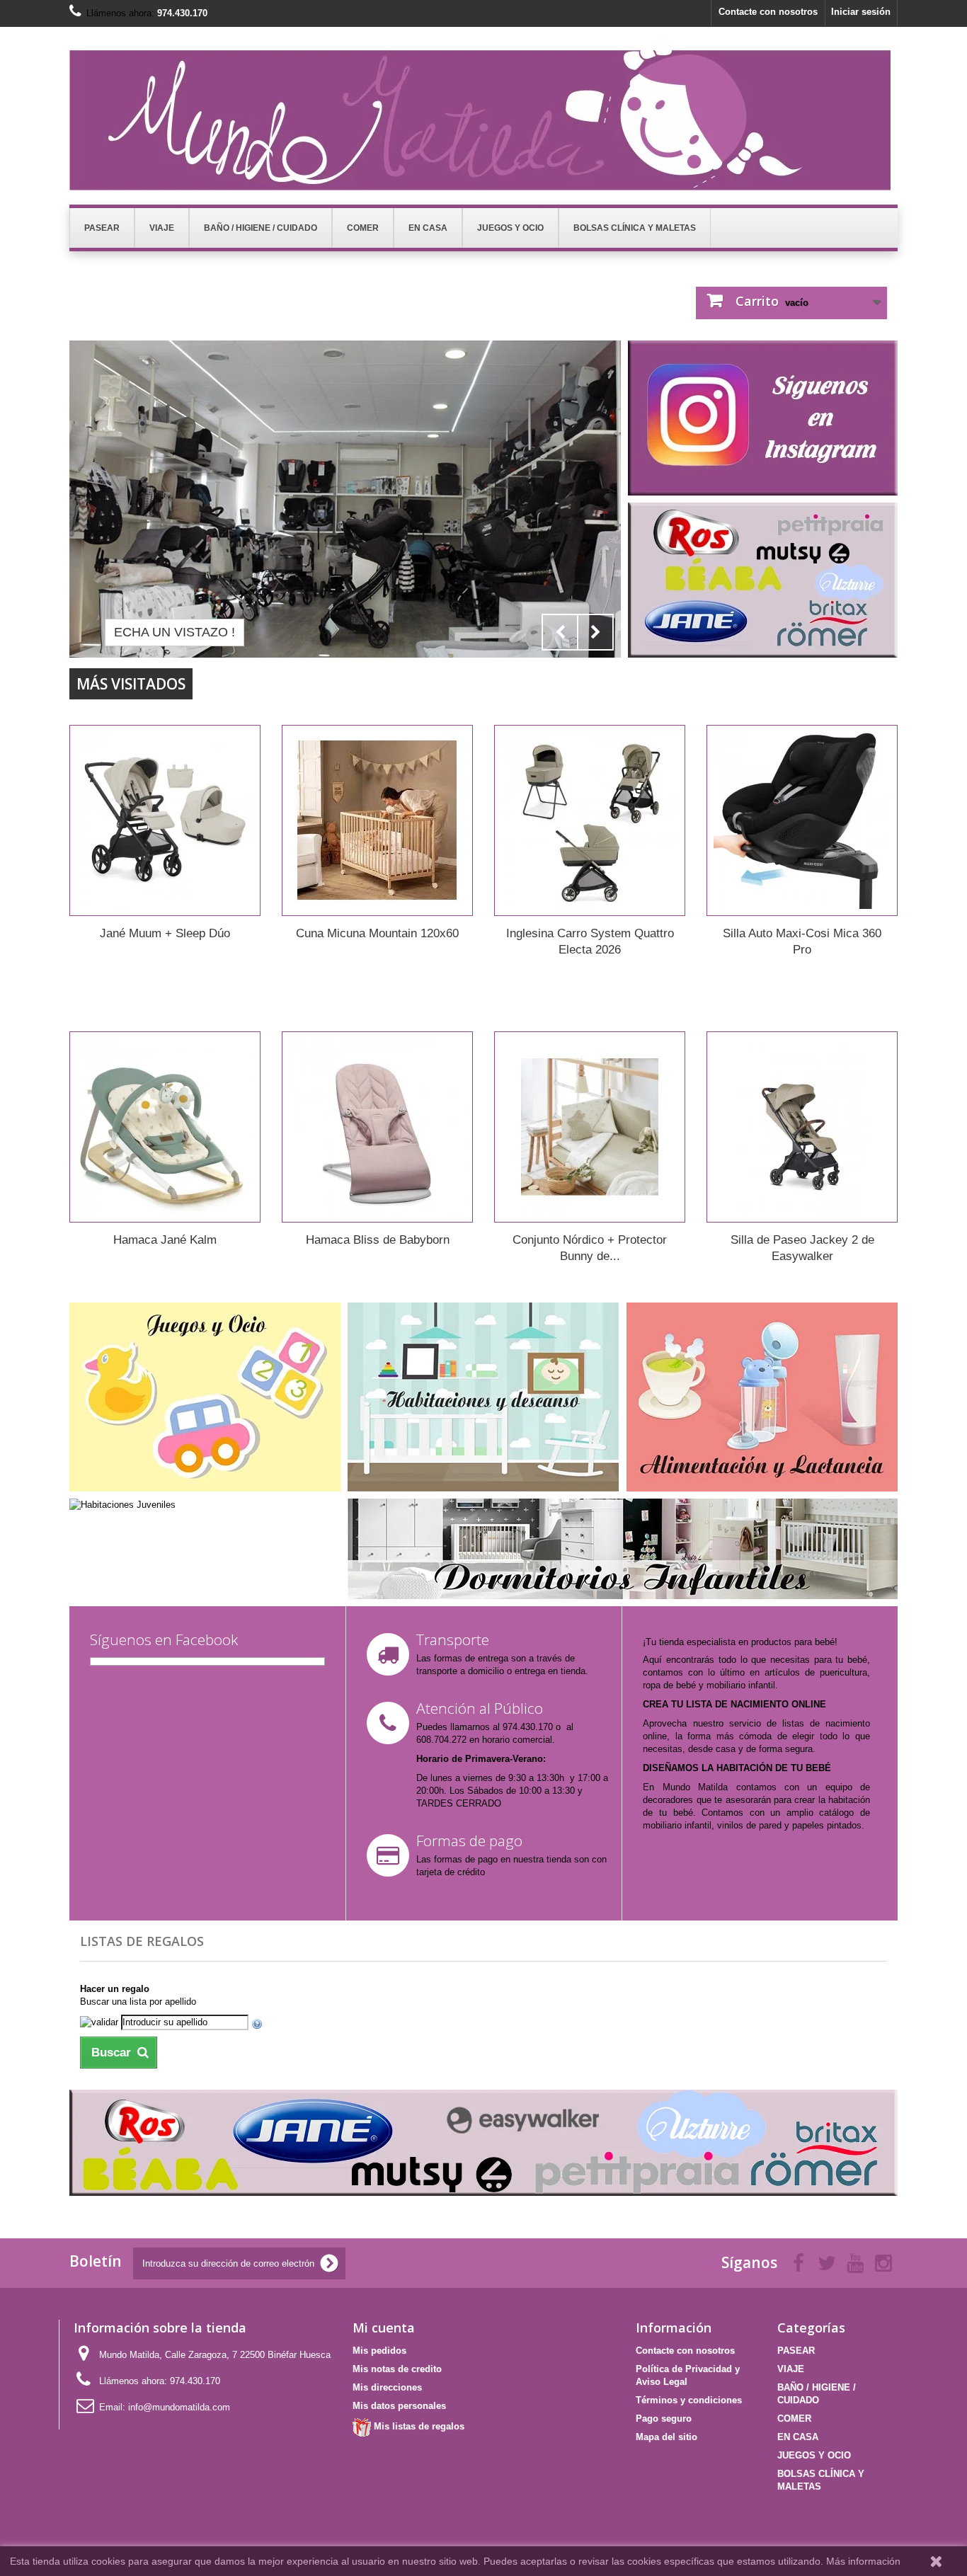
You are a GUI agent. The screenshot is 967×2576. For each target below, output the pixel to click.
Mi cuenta (384, 2328)
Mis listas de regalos (418, 2426)
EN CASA (798, 2437)
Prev (560, 632)
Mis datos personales (399, 2406)
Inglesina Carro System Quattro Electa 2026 (590, 941)
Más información (863, 2561)
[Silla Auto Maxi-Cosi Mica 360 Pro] (802, 820)
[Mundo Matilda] (483, 114)
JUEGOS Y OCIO (814, 2455)
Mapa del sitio (666, 2437)
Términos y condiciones (689, 2400)
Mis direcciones (387, 2387)
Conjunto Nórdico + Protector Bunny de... (590, 1248)
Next (595, 632)
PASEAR (796, 2351)
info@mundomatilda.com (179, 2407)
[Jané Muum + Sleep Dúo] (165, 820)
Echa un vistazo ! (174, 632)
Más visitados (131, 684)
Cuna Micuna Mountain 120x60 (377, 933)
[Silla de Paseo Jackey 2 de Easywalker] (802, 1127)
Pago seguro (664, 2418)
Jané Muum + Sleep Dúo (165, 933)
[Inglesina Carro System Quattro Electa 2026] (590, 820)
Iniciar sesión (861, 12)
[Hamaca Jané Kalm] (165, 1127)
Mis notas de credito (397, 2369)
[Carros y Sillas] (345, 499)
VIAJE (791, 2369)
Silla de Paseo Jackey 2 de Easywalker (802, 1248)
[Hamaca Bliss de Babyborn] (377, 1127)
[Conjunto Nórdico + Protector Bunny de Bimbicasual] (590, 1127)
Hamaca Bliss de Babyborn (378, 1240)
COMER (794, 2418)
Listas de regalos (142, 1941)
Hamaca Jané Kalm (165, 1240)
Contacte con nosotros (768, 12)
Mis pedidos (379, 2351)
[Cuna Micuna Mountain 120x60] (377, 820)
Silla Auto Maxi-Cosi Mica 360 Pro (802, 941)
